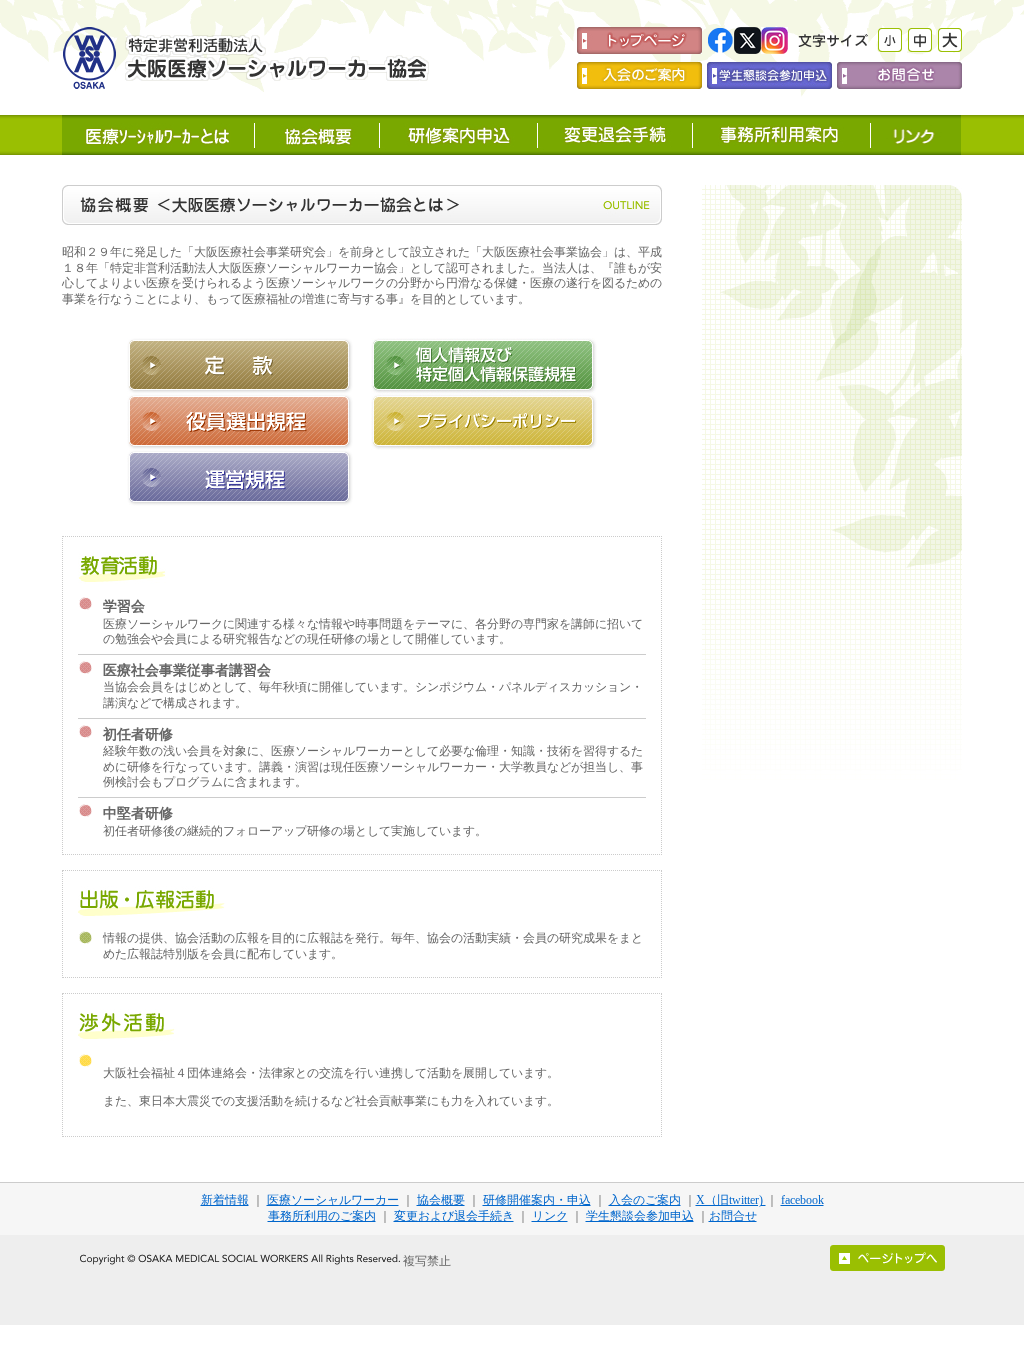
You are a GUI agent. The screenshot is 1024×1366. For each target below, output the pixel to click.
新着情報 (225, 1200)
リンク (550, 1216)
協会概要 (441, 1200)
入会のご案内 (645, 1200)
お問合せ (733, 1216)
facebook (802, 1200)
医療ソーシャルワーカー (333, 1200)
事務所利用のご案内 (322, 1216)
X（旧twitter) (731, 1200)
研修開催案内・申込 (537, 1200)
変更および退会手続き (454, 1216)
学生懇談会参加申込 (640, 1216)
